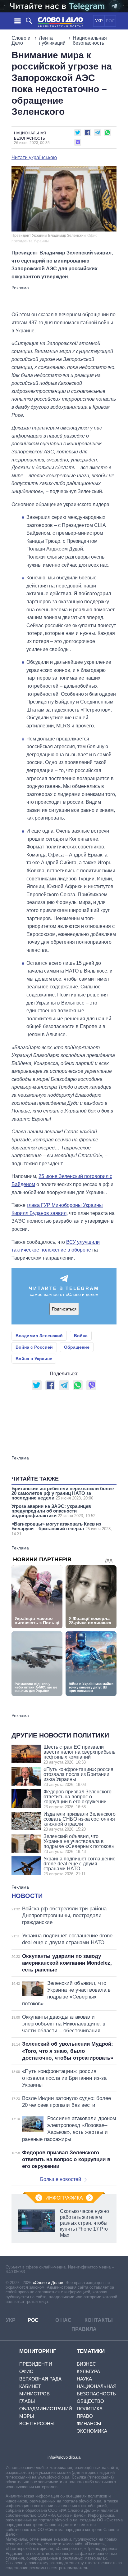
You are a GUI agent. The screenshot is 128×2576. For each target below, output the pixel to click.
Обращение (77, 1347)
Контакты (99, 2320)
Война (81, 1336)
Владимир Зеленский (39, 1336)
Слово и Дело (21, 40)
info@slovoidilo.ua (64, 2457)
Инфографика (64, 2198)
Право (85, 2416)
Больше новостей (61, 2179)
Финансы (89, 2423)
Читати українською (34, 158)
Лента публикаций (52, 40)
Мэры (27, 2416)
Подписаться (64, 1309)
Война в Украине (34, 1359)
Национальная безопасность (90, 40)
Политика (90, 2409)
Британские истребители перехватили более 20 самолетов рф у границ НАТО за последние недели (63, 1493)
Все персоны (37, 2423)
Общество (90, 2401)
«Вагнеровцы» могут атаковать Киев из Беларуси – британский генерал (62, 1529)
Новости (27, 1896)
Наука (84, 2379)
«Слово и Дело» (48, 2283)
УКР (99, 21)
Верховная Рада (40, 2379)
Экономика (92, 2431)
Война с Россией (34, 1347)
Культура (88, 2371)
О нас (63, 2320)
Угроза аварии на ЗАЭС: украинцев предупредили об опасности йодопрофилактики (53, 1511)
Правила (84, 2329)
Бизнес (86, 2364)
